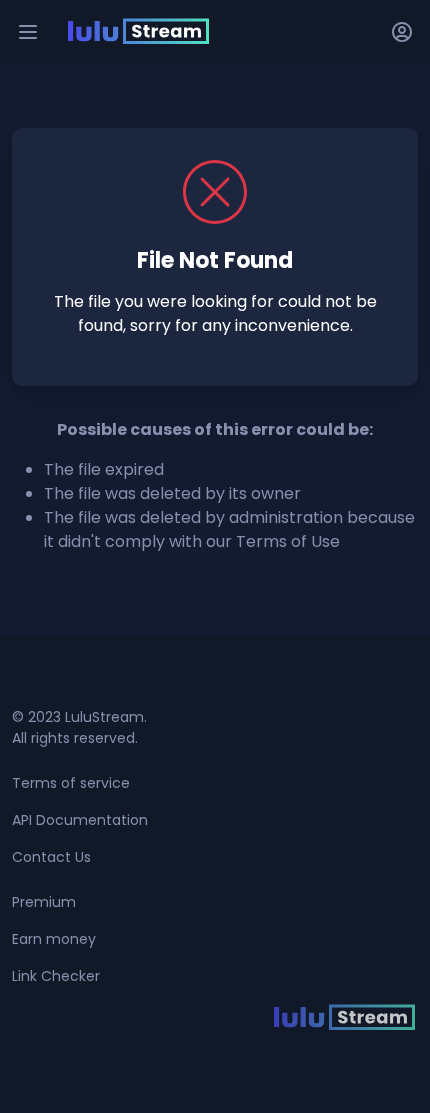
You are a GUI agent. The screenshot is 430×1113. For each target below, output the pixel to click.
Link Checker (56, 976)
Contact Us (51, 857)
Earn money (54, 939)
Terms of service (71, 783)
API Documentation (80, 820)
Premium (44, 902)
